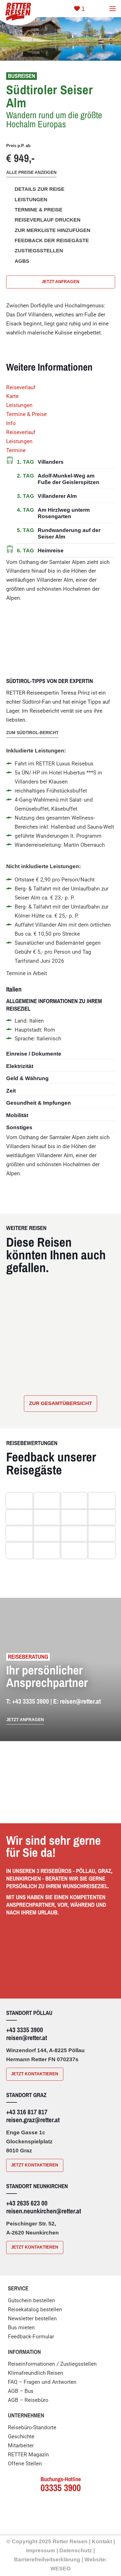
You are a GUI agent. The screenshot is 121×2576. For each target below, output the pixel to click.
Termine (16, 450)
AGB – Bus (21, 2391)
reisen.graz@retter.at (33, 2120)
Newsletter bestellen (32, 2318)
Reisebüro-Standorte (32, 2427)
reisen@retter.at (80, 1701)
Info (11, 423)
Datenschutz (76, 2550)
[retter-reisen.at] (17, 11)
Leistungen (19, 405)
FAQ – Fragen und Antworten (42, 2382)
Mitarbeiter (21, 2445)
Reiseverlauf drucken (48, 220)
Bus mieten (21, 2327)
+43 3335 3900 (31, 1701)
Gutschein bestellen (32, 2300)
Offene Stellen (25, 2464)
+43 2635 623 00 (27, 2203)
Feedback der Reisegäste (52, 240)
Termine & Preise (26, 414)
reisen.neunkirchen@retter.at (44, 2211)
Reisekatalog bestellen (35, 2309)
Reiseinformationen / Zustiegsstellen (52, 2364)
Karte (12, 396)
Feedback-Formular (31, 2337)
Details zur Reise (40, 189)
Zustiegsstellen (39, 251)
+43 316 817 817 (27, 2112)
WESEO (60, 2568)
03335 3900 (61, 2488)
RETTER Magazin (28, 2454)
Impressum (41, 2550)
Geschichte (21, 2436)
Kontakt (102, 2541)
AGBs (22, 261)
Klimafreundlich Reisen (36, 2373)
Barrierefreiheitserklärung (47, 2559)
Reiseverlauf (21, 387)
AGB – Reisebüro (28, 2400)
